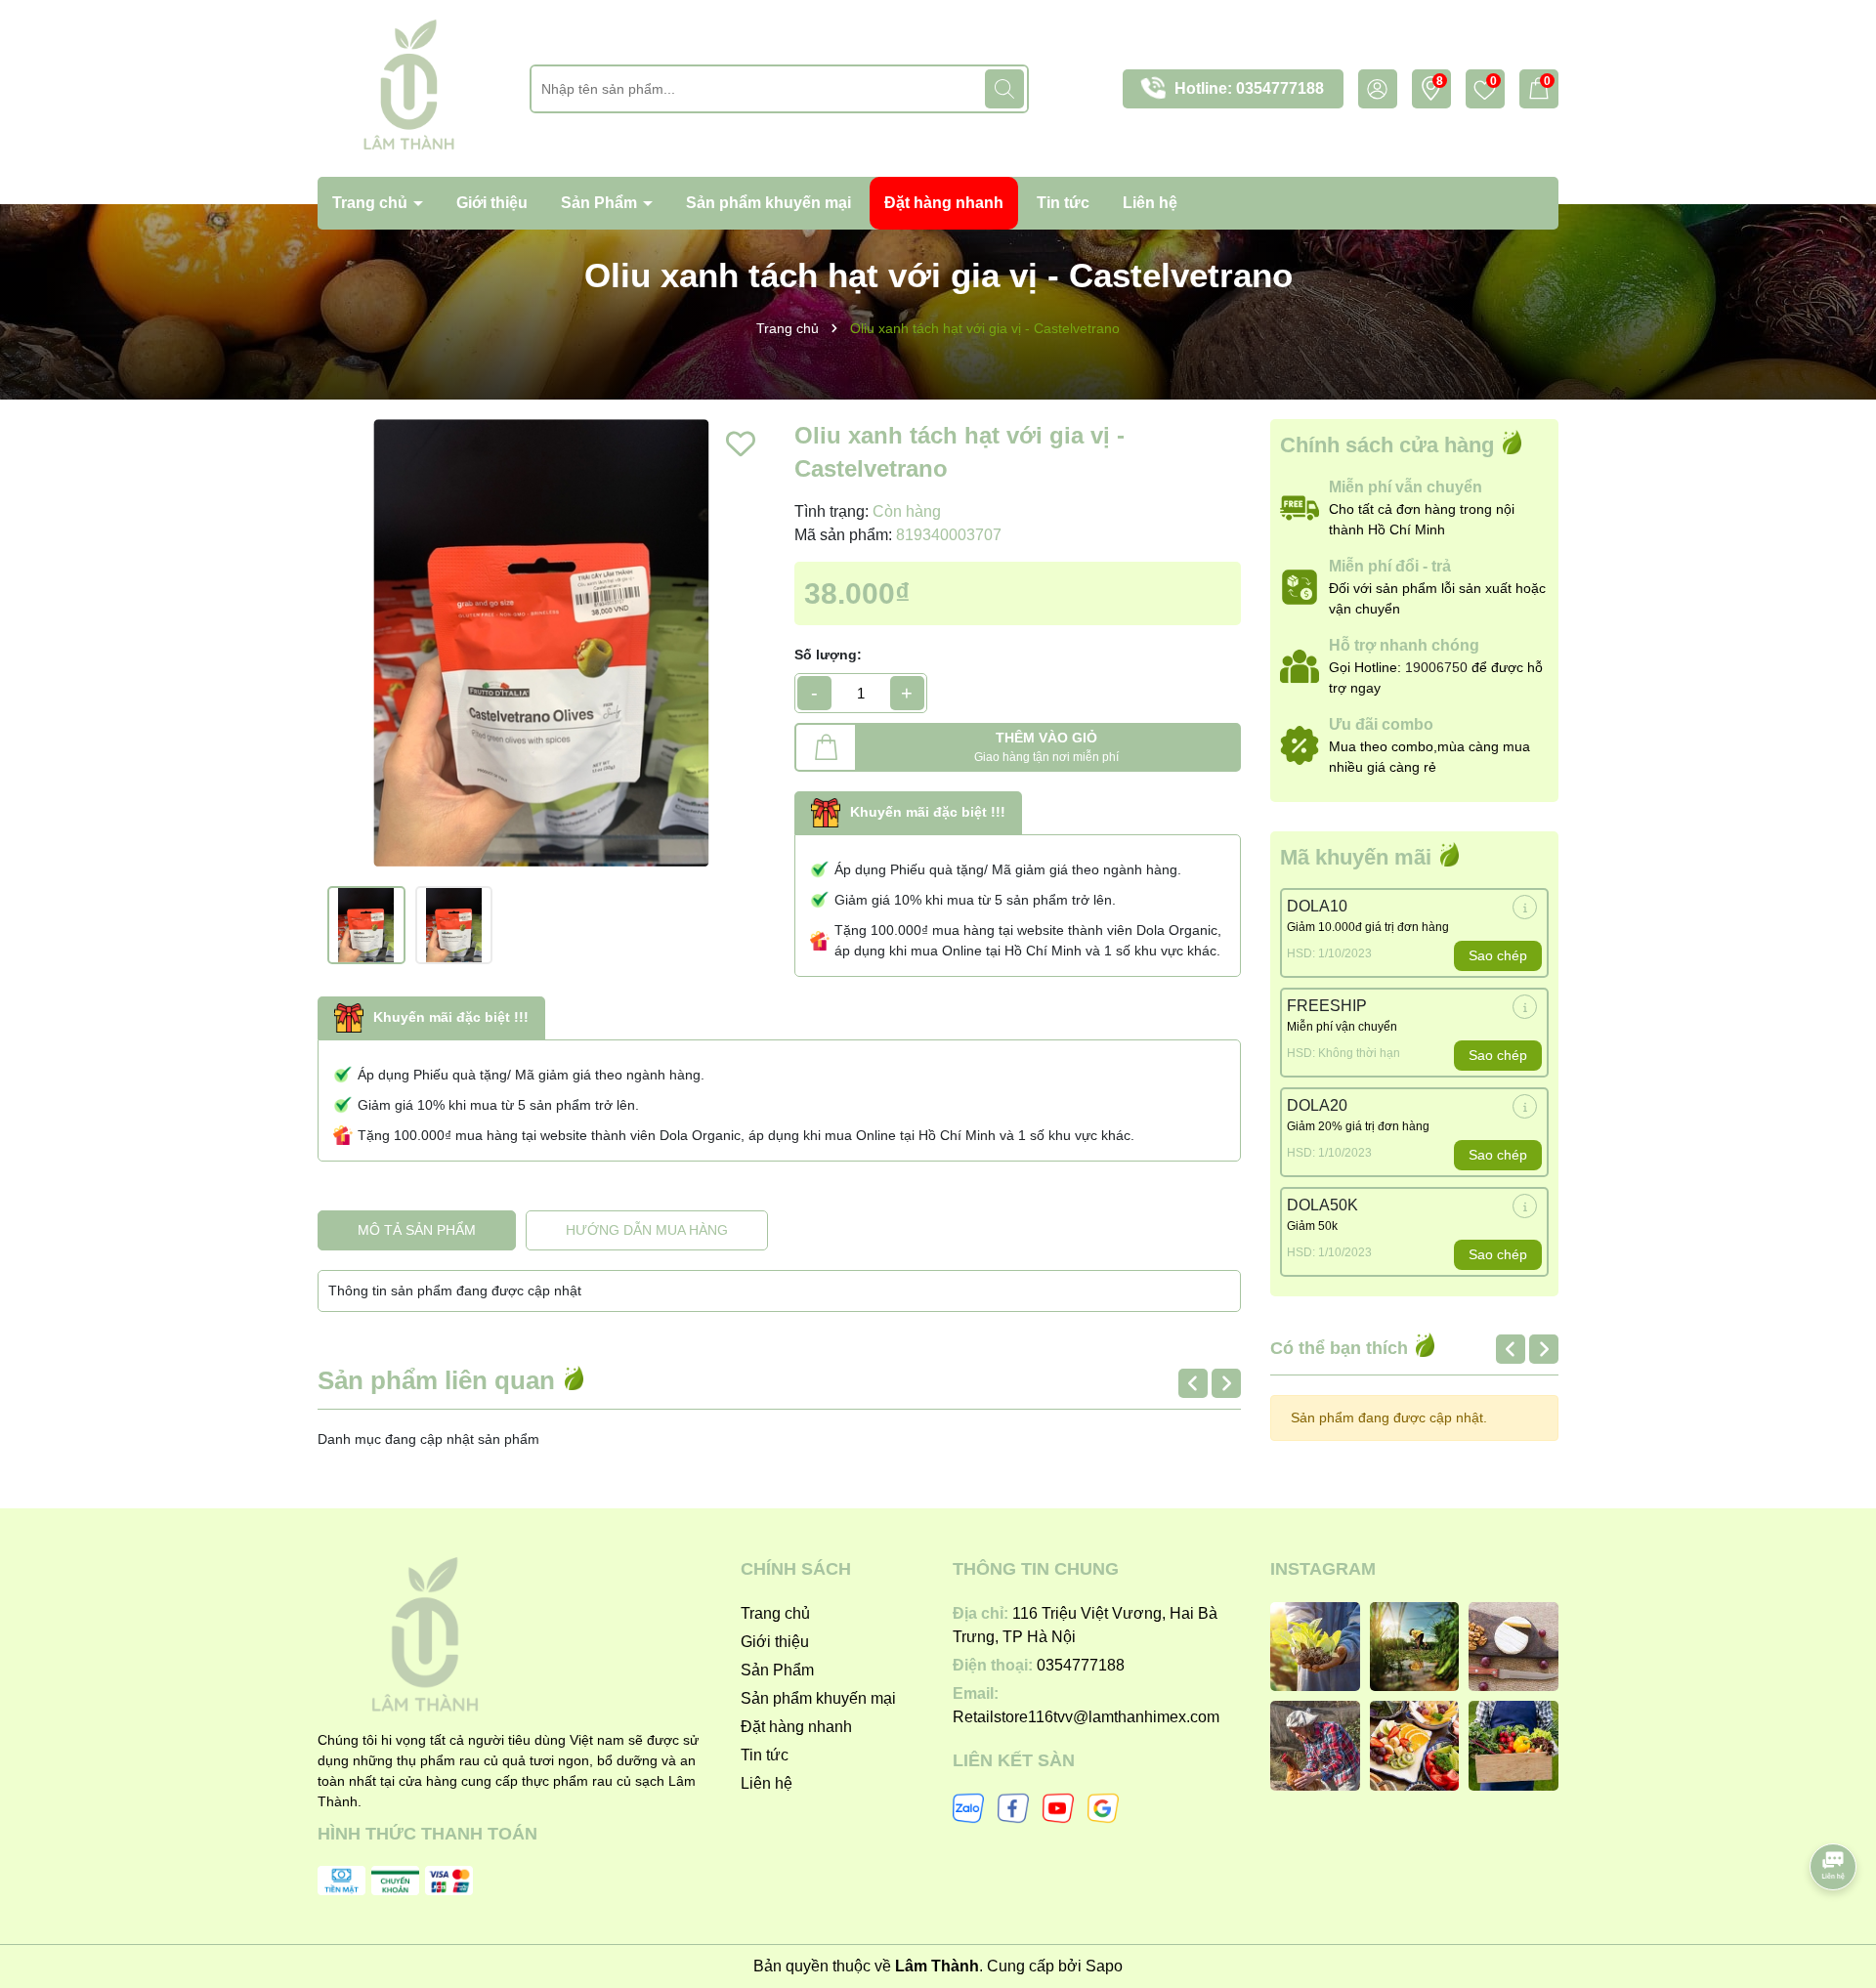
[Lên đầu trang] (1834, 1812)
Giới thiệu (492, 203)
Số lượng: (828, 655)
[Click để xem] (541, 643)
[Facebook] (1013, 1806)
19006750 (1436, 667)
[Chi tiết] (1525, 907)
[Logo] (409, 87)
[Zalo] (968, 1806)
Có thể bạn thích (1342, 1348)
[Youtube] (1058, 1806)
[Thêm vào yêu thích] (741, 444)
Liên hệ (1150, 203)
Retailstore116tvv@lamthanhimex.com (1086, 1717)
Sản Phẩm (601, 203)
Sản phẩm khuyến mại (768, 203)
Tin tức (1063, 203)
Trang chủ (372, 203)
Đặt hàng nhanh (944, 203)
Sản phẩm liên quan (440, 1380)
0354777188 (1280, 88)
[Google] (1103, 1806)
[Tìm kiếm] (1004, 89)
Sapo (1104, 1966)
